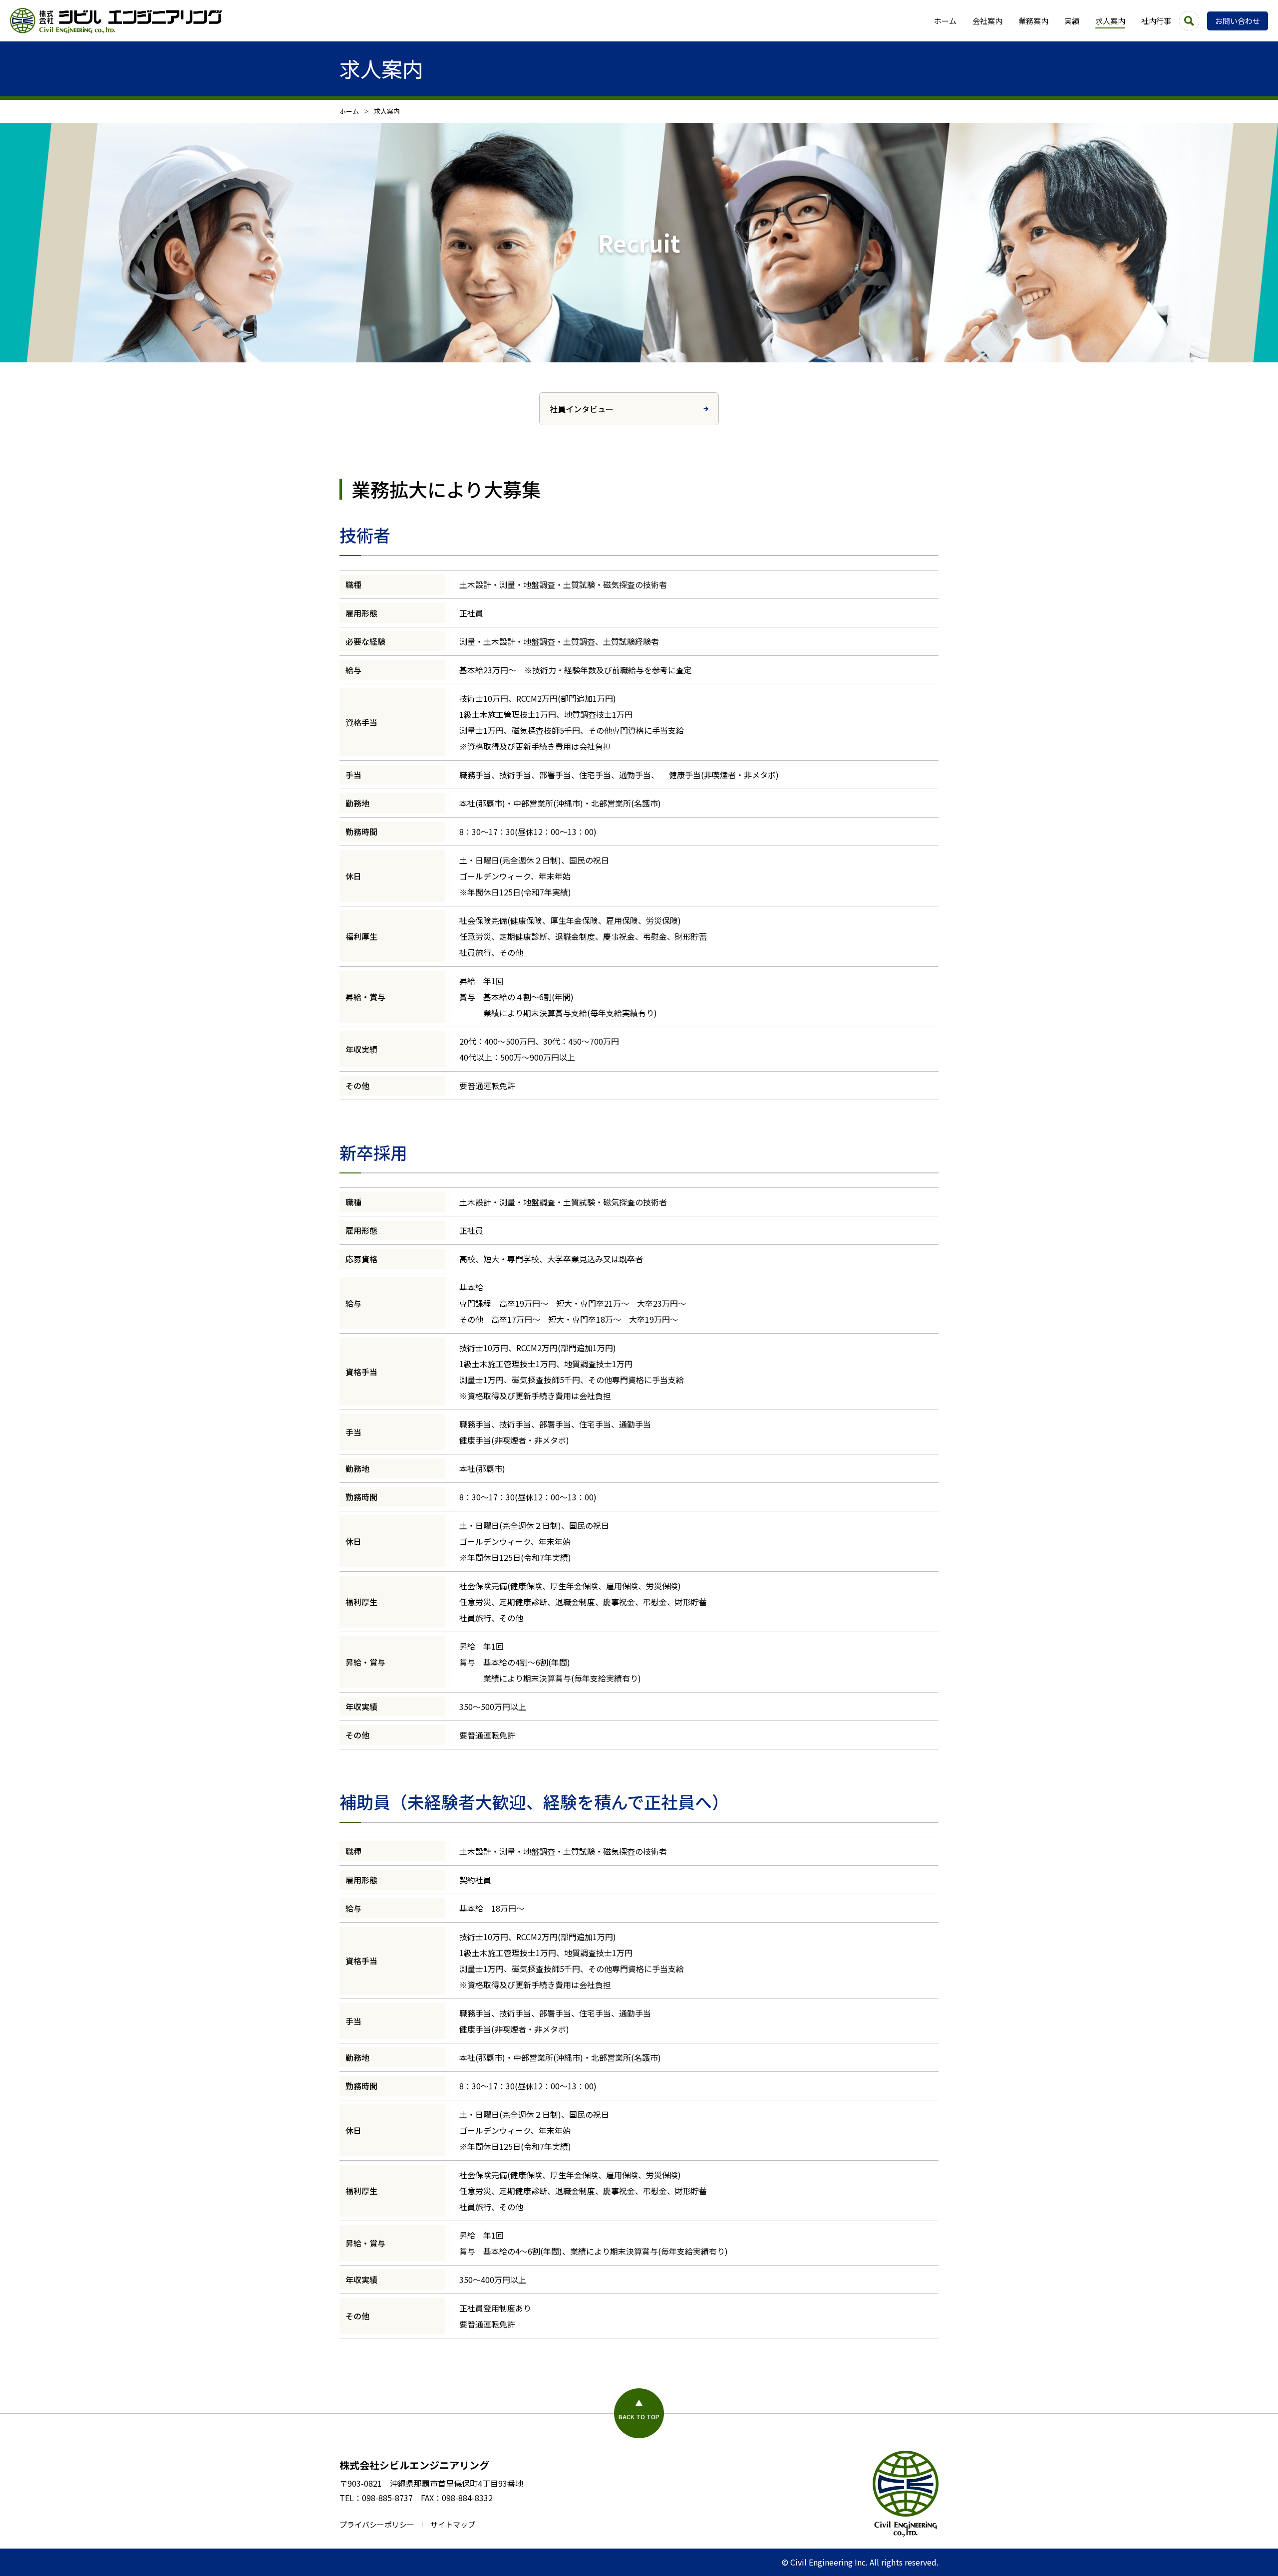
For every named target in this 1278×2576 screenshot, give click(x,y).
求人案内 (1110, 21)
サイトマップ (453, 2524)
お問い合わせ (1238, 21)
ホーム (945, 21)
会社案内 (987, 21)
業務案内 (1033, 21)
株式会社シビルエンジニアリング (414, 2465)
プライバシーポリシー (377, 2524)
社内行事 (1156, 21)
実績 (1072, 21)
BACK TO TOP (639, 2417)
